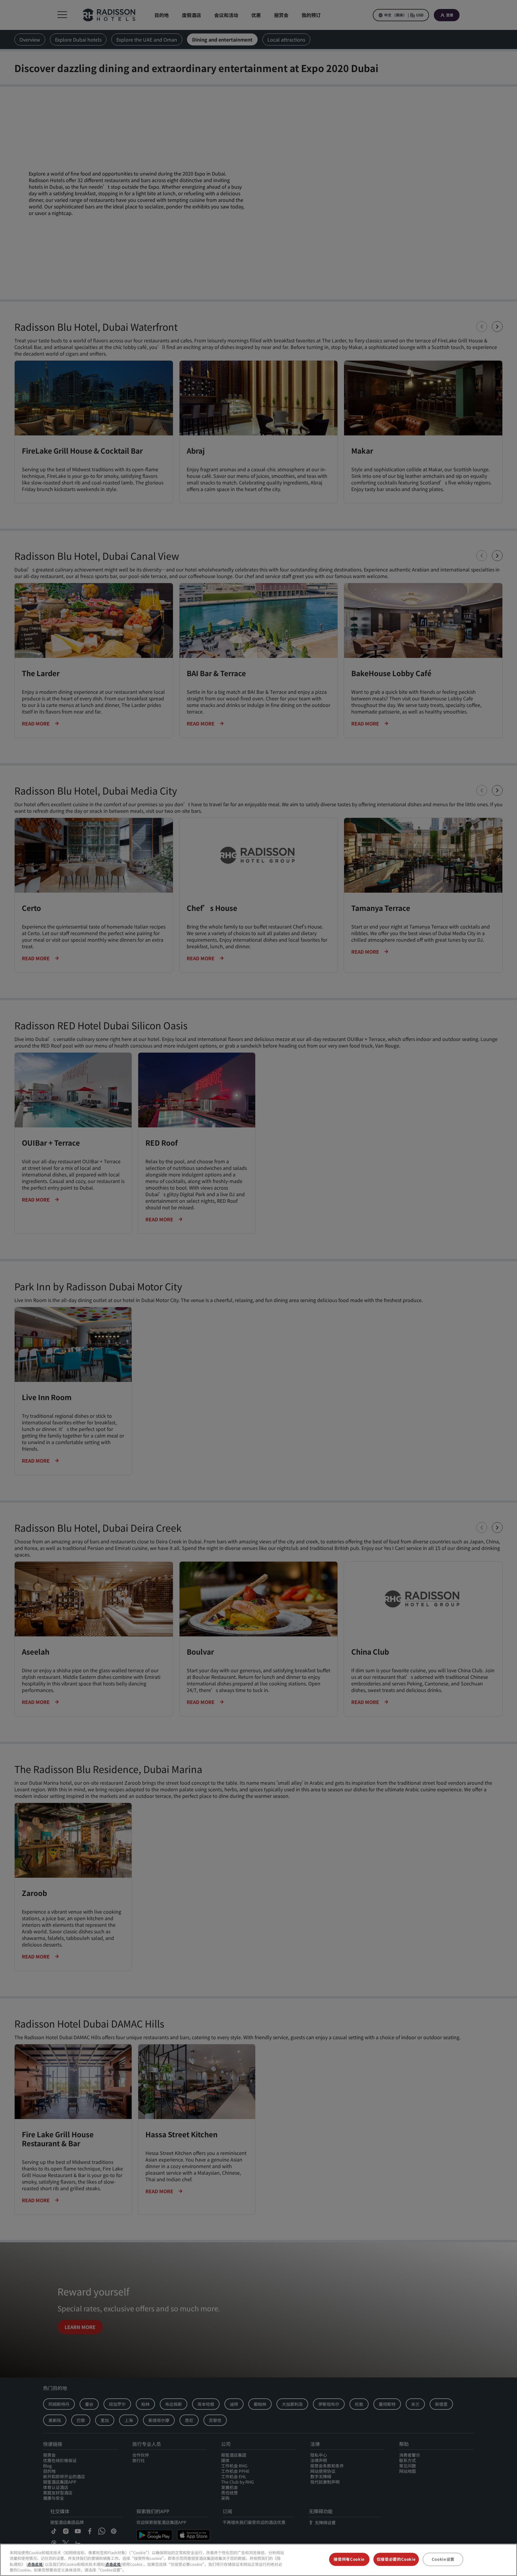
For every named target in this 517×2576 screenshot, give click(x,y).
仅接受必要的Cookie (396, 2559)
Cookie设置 (443, 2559)
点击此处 (35, 2564)
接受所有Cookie (349, 2559)
